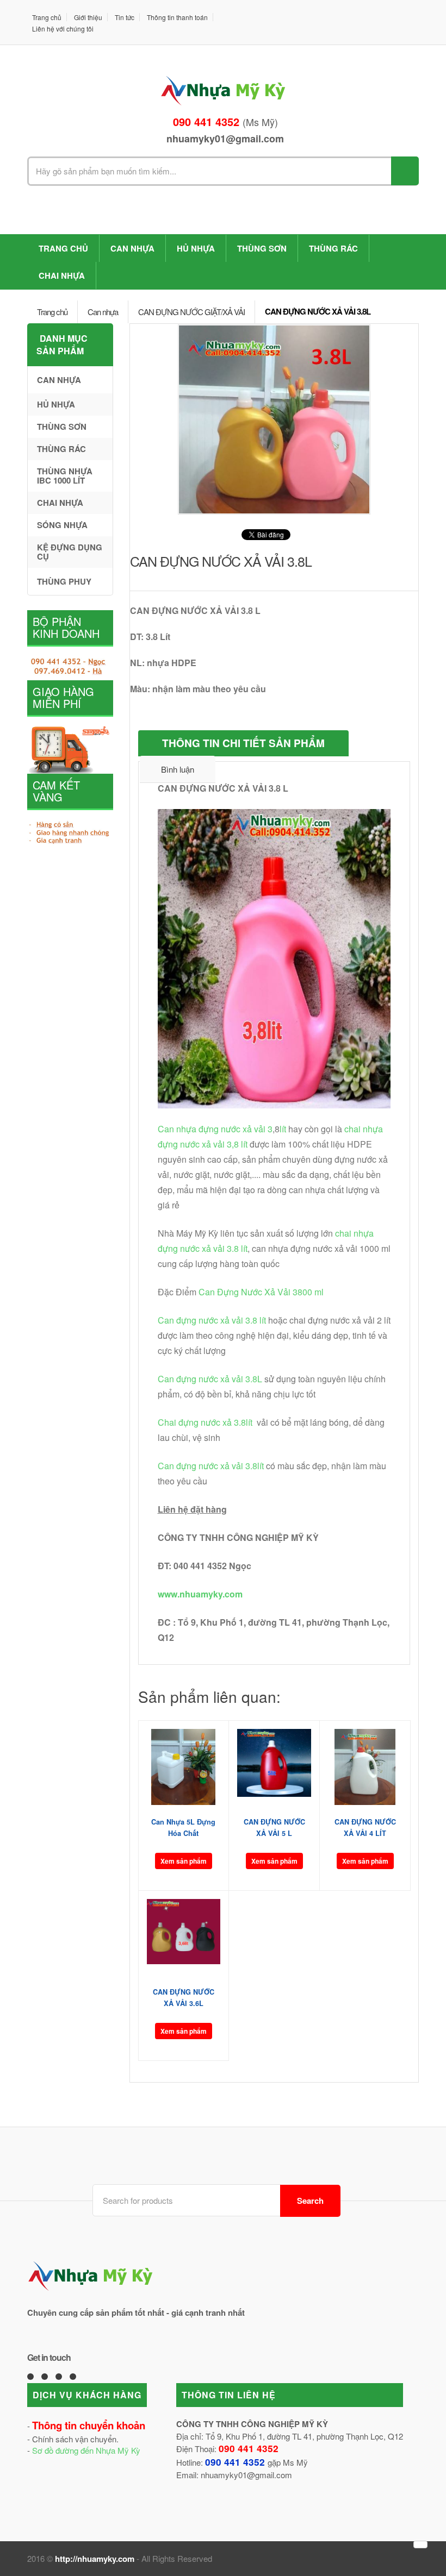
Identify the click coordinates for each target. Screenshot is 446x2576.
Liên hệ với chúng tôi (63, 29)
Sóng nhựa (62, 525)
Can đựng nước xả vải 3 (204, 1320)
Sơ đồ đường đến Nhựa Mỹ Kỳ (86, 2450)
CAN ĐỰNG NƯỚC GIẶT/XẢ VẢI (191, 312)
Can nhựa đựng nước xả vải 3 (215, 1129)
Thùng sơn (262, 248)
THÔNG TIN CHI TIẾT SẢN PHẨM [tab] (243, 743)
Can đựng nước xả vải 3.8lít (212, 1466)
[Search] (405, 171)
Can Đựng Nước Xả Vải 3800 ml (261, 1292)
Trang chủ (47, 17)
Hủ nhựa (196, 248)
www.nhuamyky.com (200, 1594)
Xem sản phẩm (184, 1861)
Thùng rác (333, 248)
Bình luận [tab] (178, 769)
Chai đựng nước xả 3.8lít (206, 1422)
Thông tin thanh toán (177, 17)
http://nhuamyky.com (95, 2559)
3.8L (254, 1379)
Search (310, 2201)
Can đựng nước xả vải (202, 1379)
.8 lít (258, 1320)
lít (283, 1129)
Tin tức (125, 17)
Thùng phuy (64, 581)
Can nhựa (132, 248)
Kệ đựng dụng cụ (70, 552)
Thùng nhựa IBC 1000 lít (65, 476)
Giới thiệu (88, 17)
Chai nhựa (62, 275)
